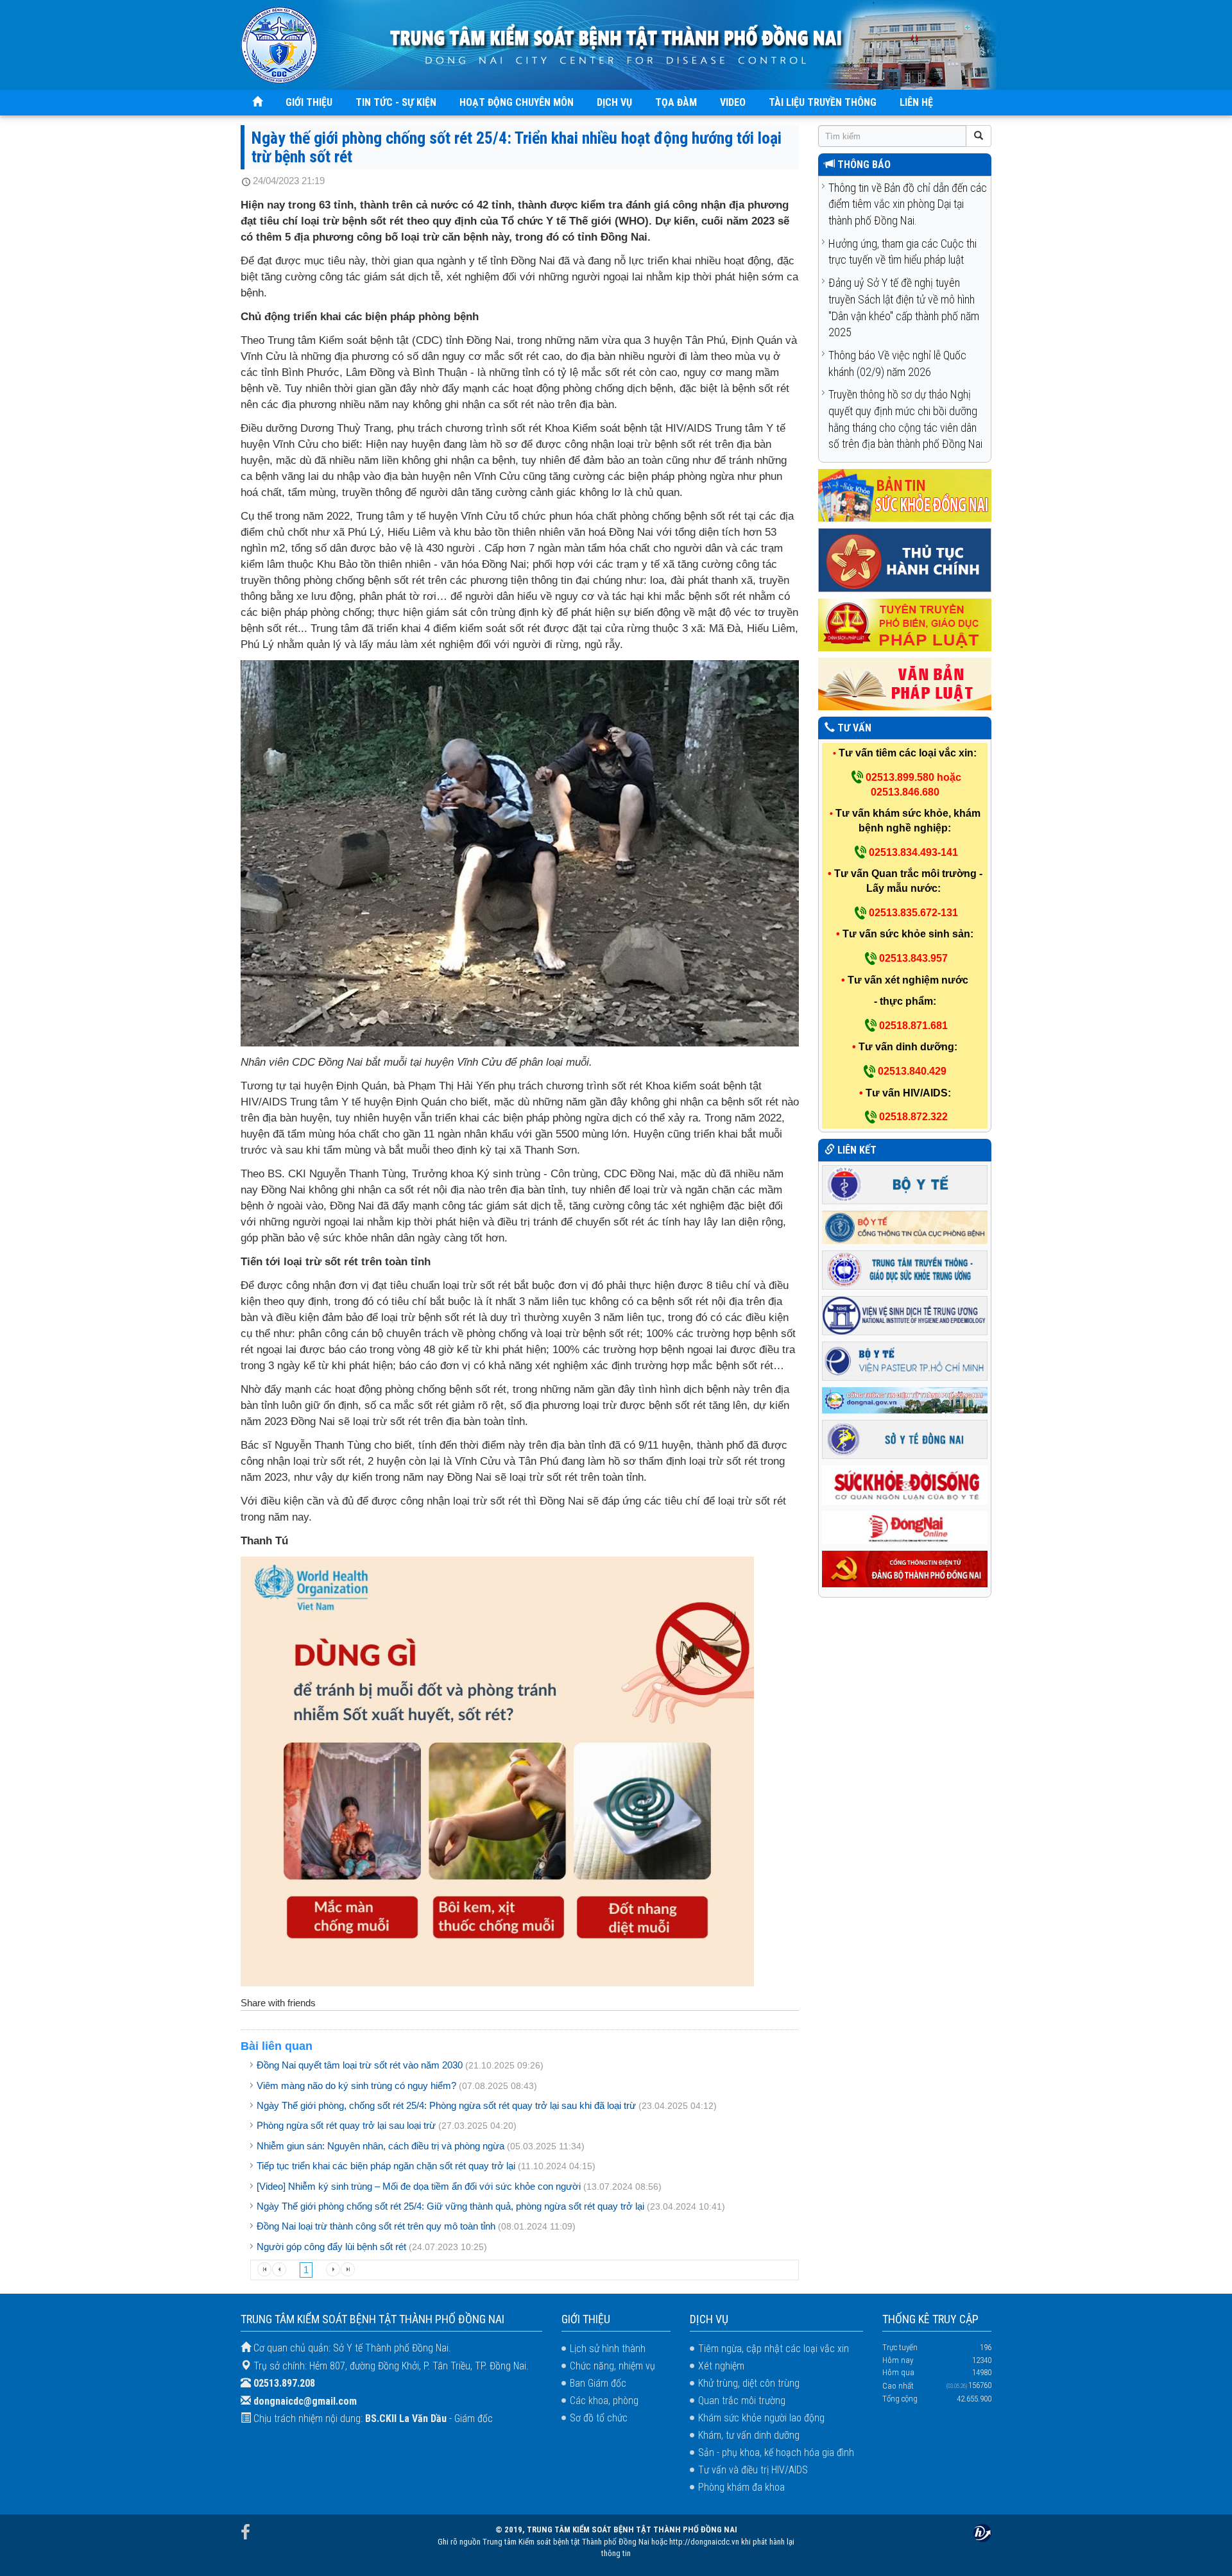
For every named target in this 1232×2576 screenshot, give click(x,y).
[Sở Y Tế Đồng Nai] (905, 1439)
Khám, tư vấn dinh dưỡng (749, 2435)
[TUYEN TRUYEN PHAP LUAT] (905, 625)
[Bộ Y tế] (905, 1183)
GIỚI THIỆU (309, 102)
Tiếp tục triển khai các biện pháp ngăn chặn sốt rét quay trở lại (386, 2166)
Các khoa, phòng (604, 2401)
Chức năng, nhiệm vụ (612, 2366)
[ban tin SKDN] (905, 495)
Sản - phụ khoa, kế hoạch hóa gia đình (776, 2452)
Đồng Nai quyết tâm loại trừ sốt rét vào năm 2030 (360, 2065)
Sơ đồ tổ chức (599, 2418)
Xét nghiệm (721, 2366)
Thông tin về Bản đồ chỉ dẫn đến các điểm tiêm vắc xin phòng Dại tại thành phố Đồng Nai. (908, 204)
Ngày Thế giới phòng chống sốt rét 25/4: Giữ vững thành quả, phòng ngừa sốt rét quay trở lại (450, 2206)
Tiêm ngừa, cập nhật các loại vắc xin (774, 2349)
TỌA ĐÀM (676, 102)
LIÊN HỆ (916, 102)
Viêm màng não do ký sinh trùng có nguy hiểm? (356, 2086)
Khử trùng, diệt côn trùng (749, 2383)
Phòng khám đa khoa (741, 2487)
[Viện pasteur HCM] (905, 1360)
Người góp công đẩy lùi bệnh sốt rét (331, 2247)
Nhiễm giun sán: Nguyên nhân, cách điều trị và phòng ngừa (381, 2146)
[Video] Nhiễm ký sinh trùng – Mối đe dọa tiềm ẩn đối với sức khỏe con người (419, 2186)
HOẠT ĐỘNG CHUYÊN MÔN (517, 102)
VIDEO (733, 102)
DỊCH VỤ (614, 102)
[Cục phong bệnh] (905, 1226)
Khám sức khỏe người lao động (761, 2418)
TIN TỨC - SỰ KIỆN (396, 102)
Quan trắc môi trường (742, 2401)
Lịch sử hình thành (608, 2349)
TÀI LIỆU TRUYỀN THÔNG (823, 102)
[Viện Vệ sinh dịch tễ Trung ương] (905, 1314)
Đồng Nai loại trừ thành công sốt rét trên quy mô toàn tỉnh (376, 2226)
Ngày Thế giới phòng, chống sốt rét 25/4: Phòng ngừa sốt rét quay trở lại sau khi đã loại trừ (446, 2105)
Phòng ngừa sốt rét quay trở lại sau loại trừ (346, 2125)
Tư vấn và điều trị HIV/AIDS (753, 2470)
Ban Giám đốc (598, 2383)
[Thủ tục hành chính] (905, 560)
